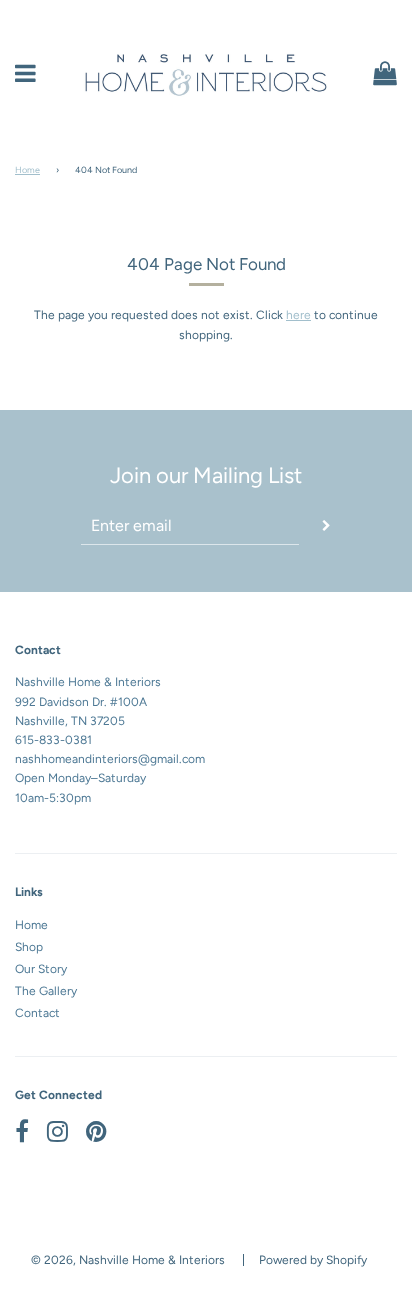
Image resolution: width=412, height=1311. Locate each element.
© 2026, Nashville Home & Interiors (128, 1260)
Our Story (41, 969)
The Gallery (46, 991)
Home (27, 169)
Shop (29, 947)
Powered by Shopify (313, 1260)
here (298, 315)
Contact (37, 1013)
